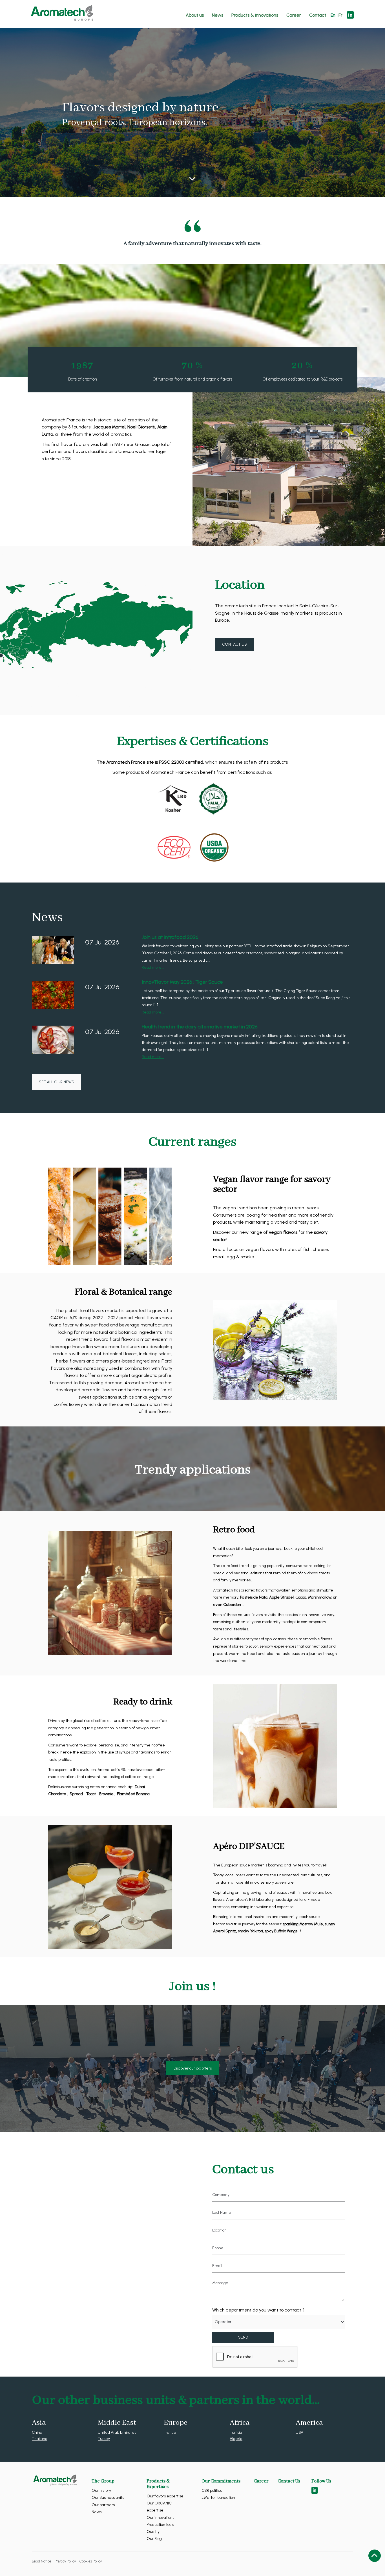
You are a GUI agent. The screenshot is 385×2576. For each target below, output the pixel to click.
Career (294, 15)
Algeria (236, 2439)
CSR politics (212, 2491)
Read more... (153, 967)
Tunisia (236, 2432)
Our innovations (160, 2518)
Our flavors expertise (165, 2496)
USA (299, 2432)
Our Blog (154, 2539)
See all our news (57, 1082)
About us (195, 15)
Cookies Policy (91, 2561)
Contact (318, 15)
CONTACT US (234, 644)
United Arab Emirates (117, 2432)
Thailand (40, 2439)
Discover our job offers (193, 2068)
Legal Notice (41, 2561)
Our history (101, 2491)
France (170, 2432)
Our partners (103, 2505)
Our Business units (108, 2498)
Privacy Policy (65, 2561)
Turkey (104, 2439)
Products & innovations (255, 15)
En (333, 15)
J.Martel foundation (218, 2498)
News (218, 15)
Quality (153, 2532)
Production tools (160, 2525)
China (37, 2432)
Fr (340, 15)
